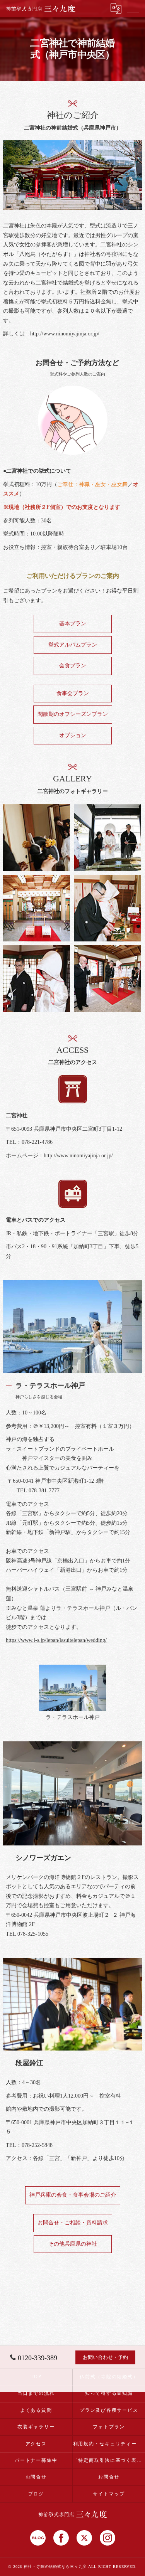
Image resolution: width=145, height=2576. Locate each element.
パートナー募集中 (36, 2460)
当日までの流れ (36, 2393)
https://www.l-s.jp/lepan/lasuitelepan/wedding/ (56, 1640)
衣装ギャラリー (36, 2427)
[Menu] (133, 8)
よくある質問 (36, 2410)
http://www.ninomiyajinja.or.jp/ (65, 334)
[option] (73, 1693)
